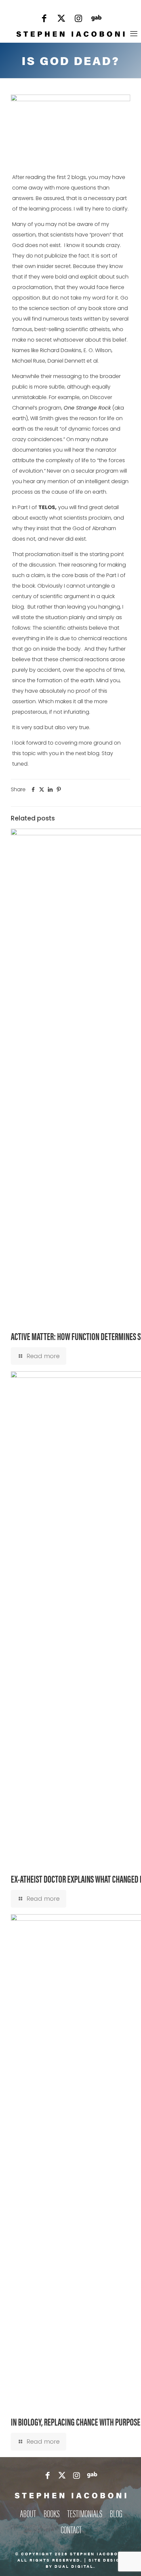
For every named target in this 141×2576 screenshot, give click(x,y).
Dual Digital (74, 2566)
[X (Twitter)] (61, 20)
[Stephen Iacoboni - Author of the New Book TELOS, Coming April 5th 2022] (70, 34)
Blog (116, 2513)
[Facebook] (44, 20)
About (28, 2513)
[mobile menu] (134, 34)
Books (52, 2513)
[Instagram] (78, 20)
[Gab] (96, 20)
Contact (71, 2529)
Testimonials (85, 2513)
